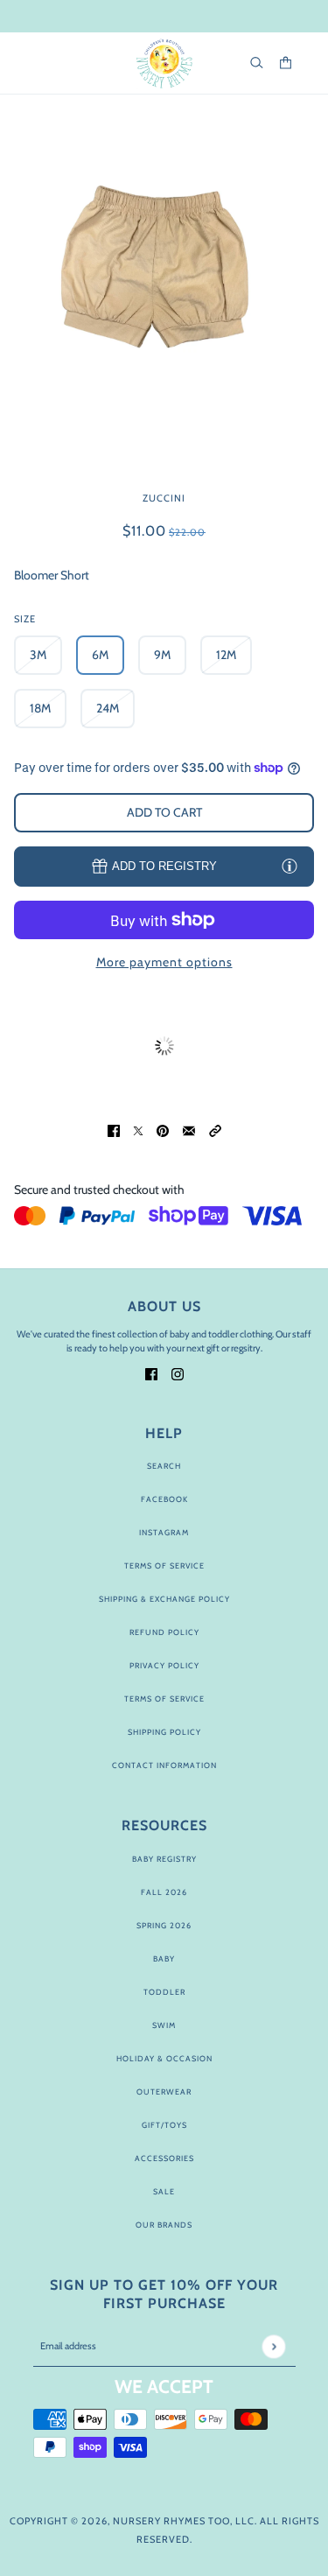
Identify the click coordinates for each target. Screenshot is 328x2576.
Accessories (164, 2158)
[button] (215, 1130)
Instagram (164, 1532)
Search (164, 1466)
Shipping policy (164, 1732)
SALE (164, 2191)
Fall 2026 (164, 1892)
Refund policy (164, 1632)
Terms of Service (164, 1565)
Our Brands (164, 2225)
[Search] (257, 63)
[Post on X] (138, 1130)
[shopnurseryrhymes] (164, 63)
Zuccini (164, 498)
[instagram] (178, 1373)
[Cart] (286, 63)
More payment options (164, 962)
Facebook (164, 1499)
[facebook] (151, 1373)
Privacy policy (164, 1665)
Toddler (164, 1992)
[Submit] (273, 2346)
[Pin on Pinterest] (163, 1130)
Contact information (164, 1765)
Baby (164, 1958)
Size (25, 619)
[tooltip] (290, 866)
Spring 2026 (164, 1925)
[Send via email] (189, 1130)
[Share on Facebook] (114, 1130)
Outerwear (164, 2092)
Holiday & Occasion (164, 2058)
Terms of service (164, 1699)
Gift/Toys (164, 2125)
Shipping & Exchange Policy (164, 1599)
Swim (164, 2025)
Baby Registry (164, 1859)
